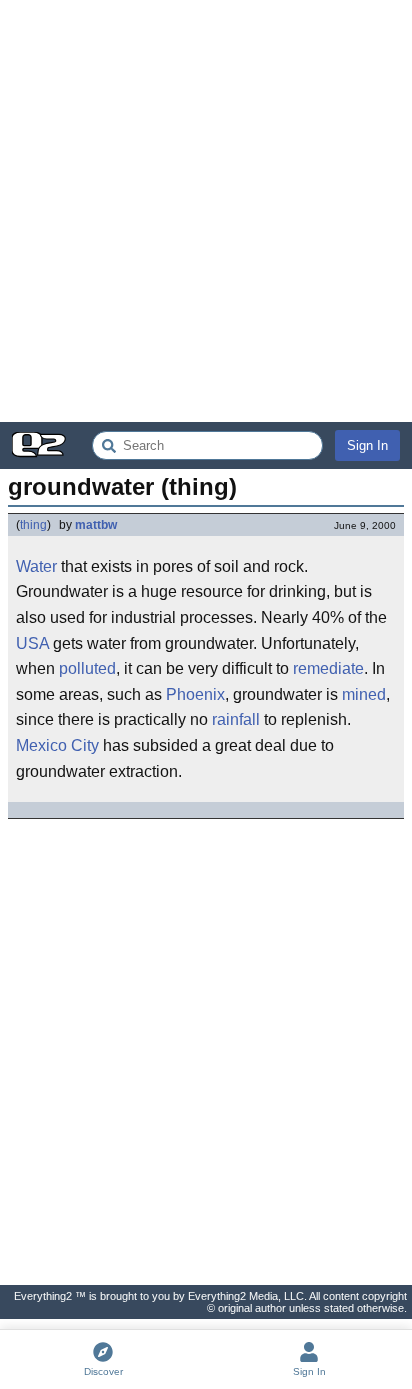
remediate (328, 668)
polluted (87, 668)
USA (32, 643)
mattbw (96, 525)
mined (364, 694)
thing (33, 525)
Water (36, 566)
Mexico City (57, 745)
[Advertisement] (206, 211)
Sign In (367, 445)
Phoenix (195, 694)
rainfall (236, 719)
